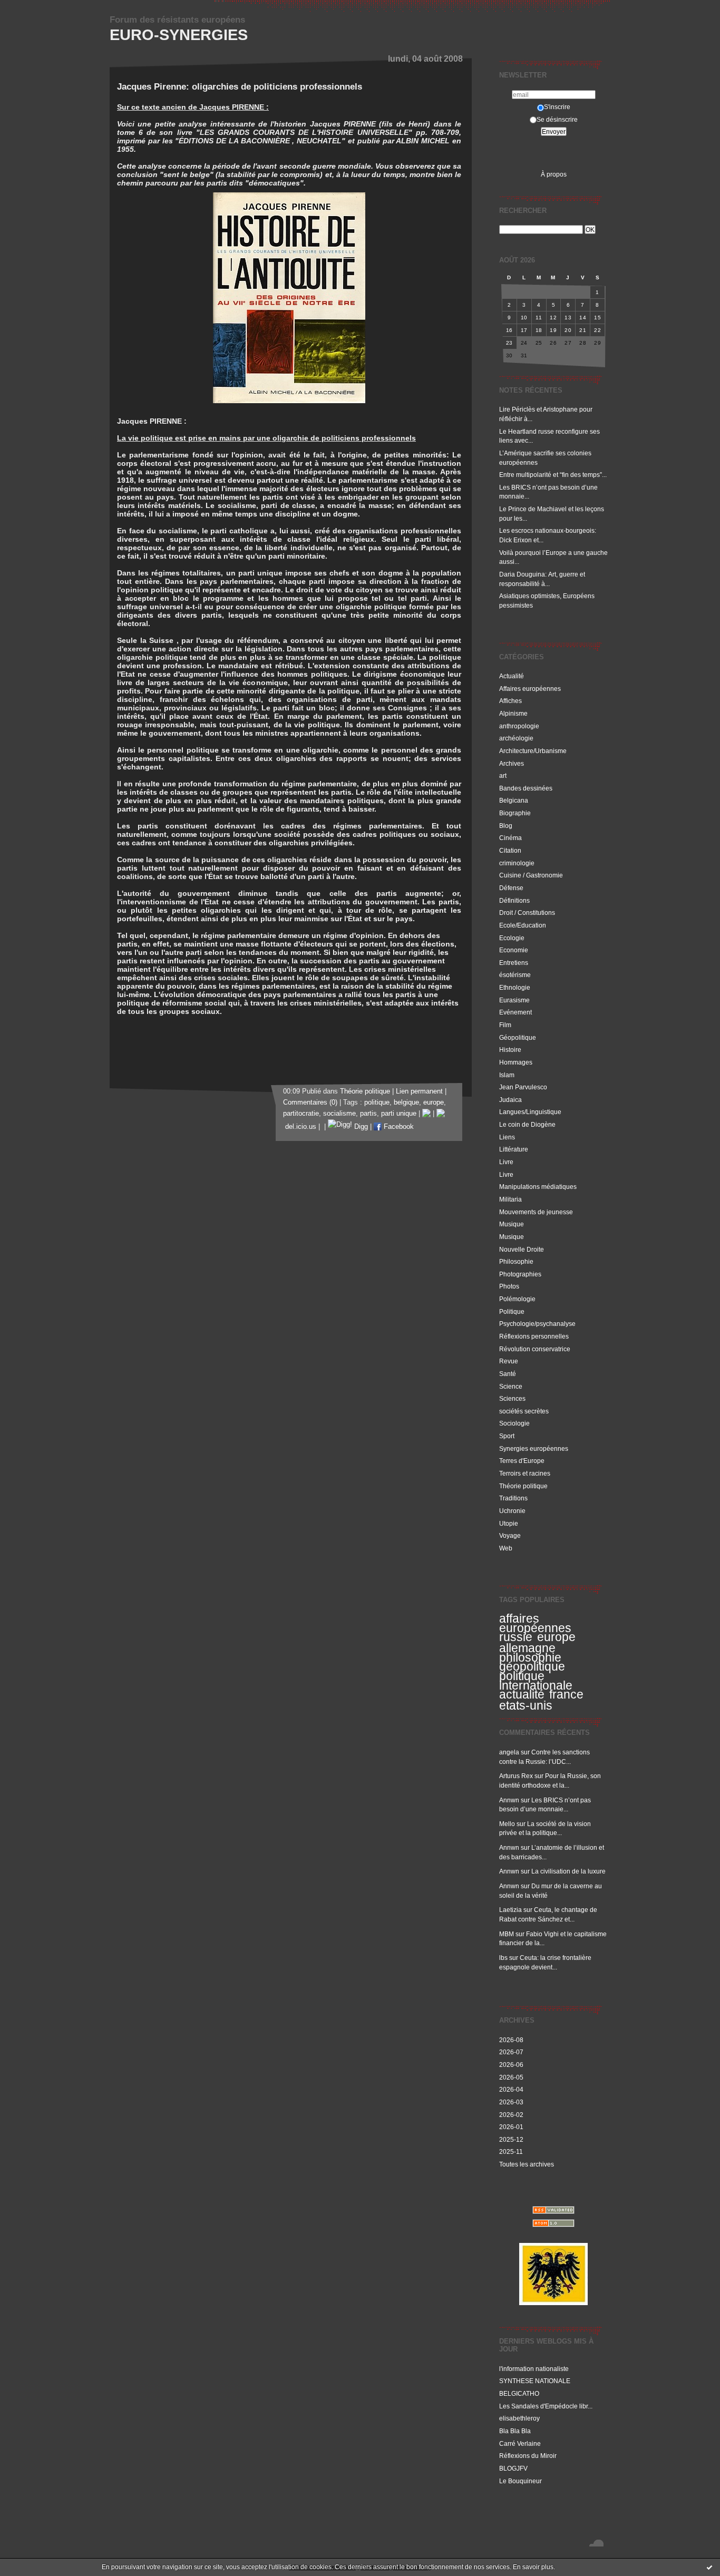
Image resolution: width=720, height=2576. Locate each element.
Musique (512, 1224)
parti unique (399, 1114)
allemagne (527, 1648)
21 (583, 330)
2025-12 (511, 2139)
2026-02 (511, 2115)
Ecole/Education (523, 925)
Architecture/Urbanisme (533, 751)
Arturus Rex (516, 1776)
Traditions (513, 1498)
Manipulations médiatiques (538, 1187)
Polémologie (517, 1299)
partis (368, 1114)
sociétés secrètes (524, 1411)
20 (568, 330)
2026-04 (511, 2089)
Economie (514, 950)
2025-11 (511, 2151)
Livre (506, 1162)
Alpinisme (513, 713)
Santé (508, 1374)
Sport (507, 1436)
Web (506, 1548)
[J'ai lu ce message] (709, 2567)
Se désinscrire (557, 119)
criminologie (517, 863)
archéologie (516, 738)
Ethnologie (515, 987)
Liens (507, 1137)
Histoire (510, 1050)
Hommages (516, 1062)
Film (505, 1025)
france (566, 1694)
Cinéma (510, 838)
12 (553, 318)
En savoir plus (533, 2567)
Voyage (510, 1535)
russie (516, 1637)
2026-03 (511, 2102)
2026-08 (511, 2040)
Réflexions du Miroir (528, 2456)
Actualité (512, 676)
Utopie (509, 1523)
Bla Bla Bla (515, 2431)
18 (539, 330)
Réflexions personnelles (534, 1336)
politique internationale (536, 1681)
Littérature (514, 1149)
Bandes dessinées (526, 788)
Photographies (520, 1274)
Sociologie (514, 1423)
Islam (507, 1075)
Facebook (398, 1127)
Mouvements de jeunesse (536, 1212)
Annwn (509, 1800)
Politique (512, 1311)
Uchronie (512, 1511)
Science (511, 1386)
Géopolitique (518, 1037)
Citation (510, 850)
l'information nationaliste (534, 2369)
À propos (554, 174)
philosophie (530, 1657)
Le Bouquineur (520, 2481)
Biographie (515, 813)
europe (556, 1637)
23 (509, 343)
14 (583, 318)
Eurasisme (514, 1000)
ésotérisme (515, 975)
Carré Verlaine (520, 2443)
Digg (360, 1127)
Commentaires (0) (310, 1102)
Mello (507, 1824)
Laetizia (510, 1910)
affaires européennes (535, 1623)
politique (377, 1102)
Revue (509, 1361)
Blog (506, 826)
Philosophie (516, 1261)
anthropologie (519, 726)
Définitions (514, 900)
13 (568, 318)
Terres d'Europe (522, 1461)
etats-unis (526, 1705)
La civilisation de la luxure (568, 1871)
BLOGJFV (513, 2468)
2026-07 (511, 2052)
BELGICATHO (519, 2393)
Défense (511, 888)
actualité (522, 1694)
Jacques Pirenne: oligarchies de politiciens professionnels (240, 87)
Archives (512, 763)
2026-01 (511, 2127)
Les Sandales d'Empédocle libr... (546, 2406)
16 (509, 330)
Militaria (510, 1199)
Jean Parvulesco (523, 1087)
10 (524, 318)
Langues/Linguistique (530, 1112)
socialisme (339, 1114)
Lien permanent (419, 1091)
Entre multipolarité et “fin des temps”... (553, 475)
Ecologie (512, 938)
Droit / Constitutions (527, 913)
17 (524, 330)
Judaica (510, 1100)
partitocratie (301, 1114)
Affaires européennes (530, 689)
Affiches (510, 701)
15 (597, 318)
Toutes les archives (527, 2164)
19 (553, 330)
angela (509, 1752)
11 (539, 318)
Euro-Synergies (179, 35)
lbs (503, 1958)
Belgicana (514, 800)
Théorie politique (523, 1486)
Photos (509, 1286)
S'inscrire (557, 107)
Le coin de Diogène (527, 1124)
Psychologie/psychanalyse (537, 1324)
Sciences (512, 1398)
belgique (406, 1102)
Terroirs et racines (525, 1473)
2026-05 (511, 2077)
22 (597, 330)
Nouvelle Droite (522, 1249)
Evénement (515, 1012)
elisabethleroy (519, 2418)
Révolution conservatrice (535, 1349)
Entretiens (514, 963)
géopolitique (532, 1666)
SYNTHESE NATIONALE (535, 2381)
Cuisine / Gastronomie (531, 875)
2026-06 (511, 2065)
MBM (507, 1934)
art (503, 775)
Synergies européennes (534, 1448)
